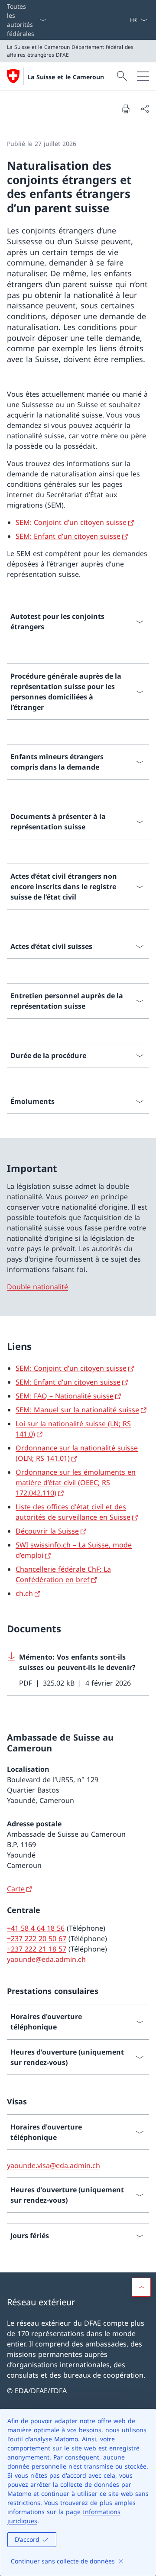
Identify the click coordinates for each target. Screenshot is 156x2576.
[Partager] (145, 109)
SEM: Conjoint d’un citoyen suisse (71, 522)
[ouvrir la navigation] (143, 76)
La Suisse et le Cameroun (66, 77)
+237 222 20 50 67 (37, 1938)
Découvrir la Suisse (47, 1531)
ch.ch (24, 1593)
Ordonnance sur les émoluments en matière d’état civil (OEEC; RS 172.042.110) (76, 1482)
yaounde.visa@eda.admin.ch (54, 2165)
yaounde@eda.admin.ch (46, 1959)
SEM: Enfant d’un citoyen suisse (68, 536)
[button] (141, 2287)
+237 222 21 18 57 (37, 1949)
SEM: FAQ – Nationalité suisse (65, 1396)
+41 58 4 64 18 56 (36, 1928)
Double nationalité (37, 1287)
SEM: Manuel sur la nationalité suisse (77, 1410)
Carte (16, 1889)
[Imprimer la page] (126, 109)
